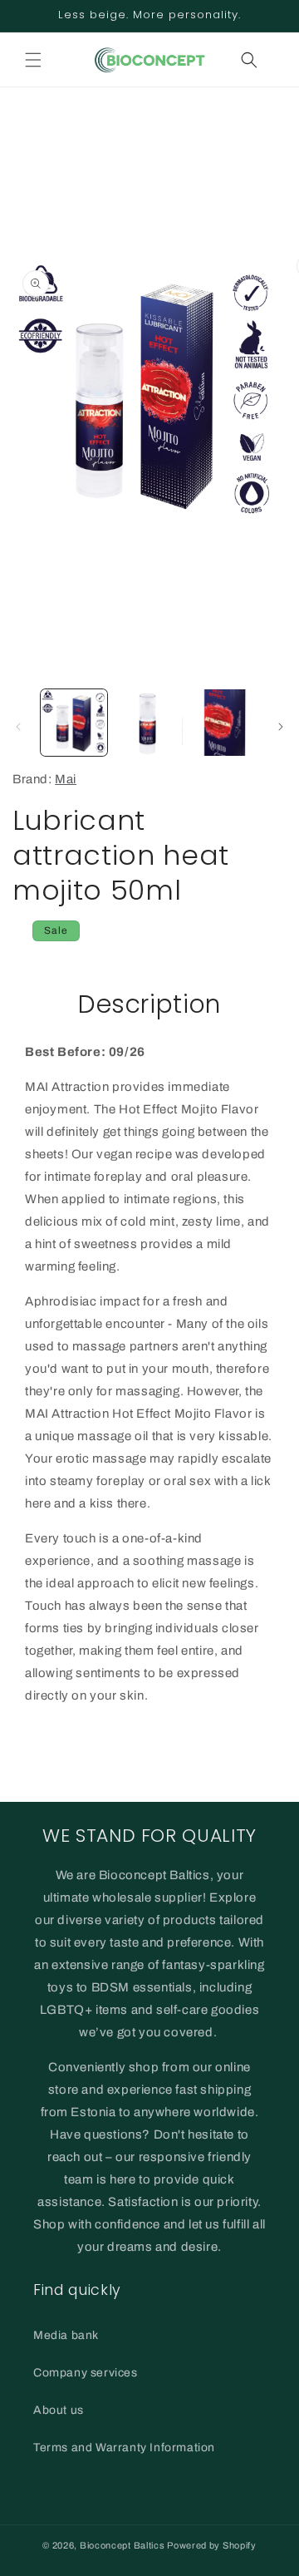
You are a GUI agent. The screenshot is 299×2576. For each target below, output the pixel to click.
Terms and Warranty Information (124, 2448)
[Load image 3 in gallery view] (224, 723)
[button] (33, 60)
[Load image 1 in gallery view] (74, 723)
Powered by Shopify (212, 2545)
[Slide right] (281, 727)
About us (59, 2410)
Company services (86, 2373)
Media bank (66, 2335)
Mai (66, 779)
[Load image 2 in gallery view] (149, 723)
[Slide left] (18, 727)
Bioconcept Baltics (123, 2545)
